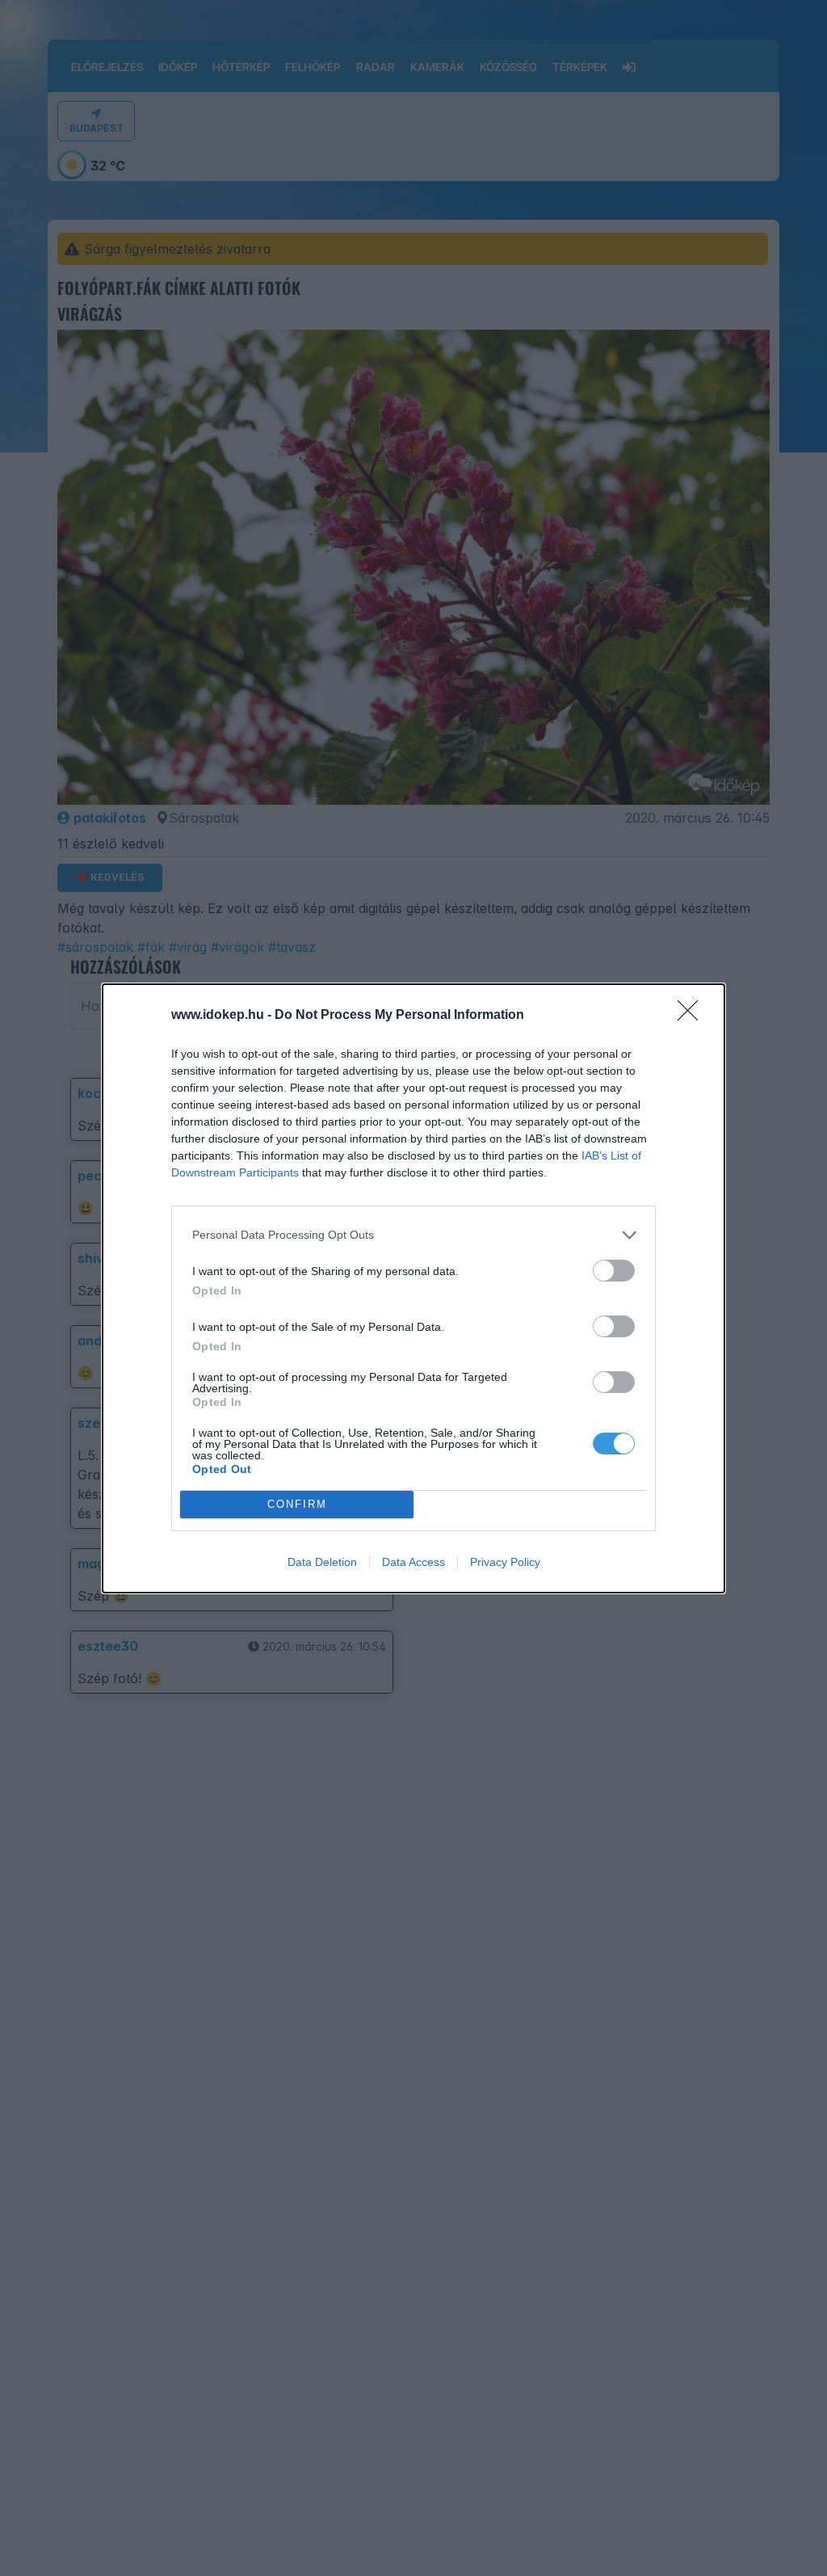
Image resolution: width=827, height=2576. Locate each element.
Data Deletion (322, 1562)
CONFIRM (297, 1504)
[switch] (614, 1271)
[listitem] (413, 1235)
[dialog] (413, 1288)
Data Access (413, 1562)
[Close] (693, 1016)
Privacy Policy (505, 1562)
